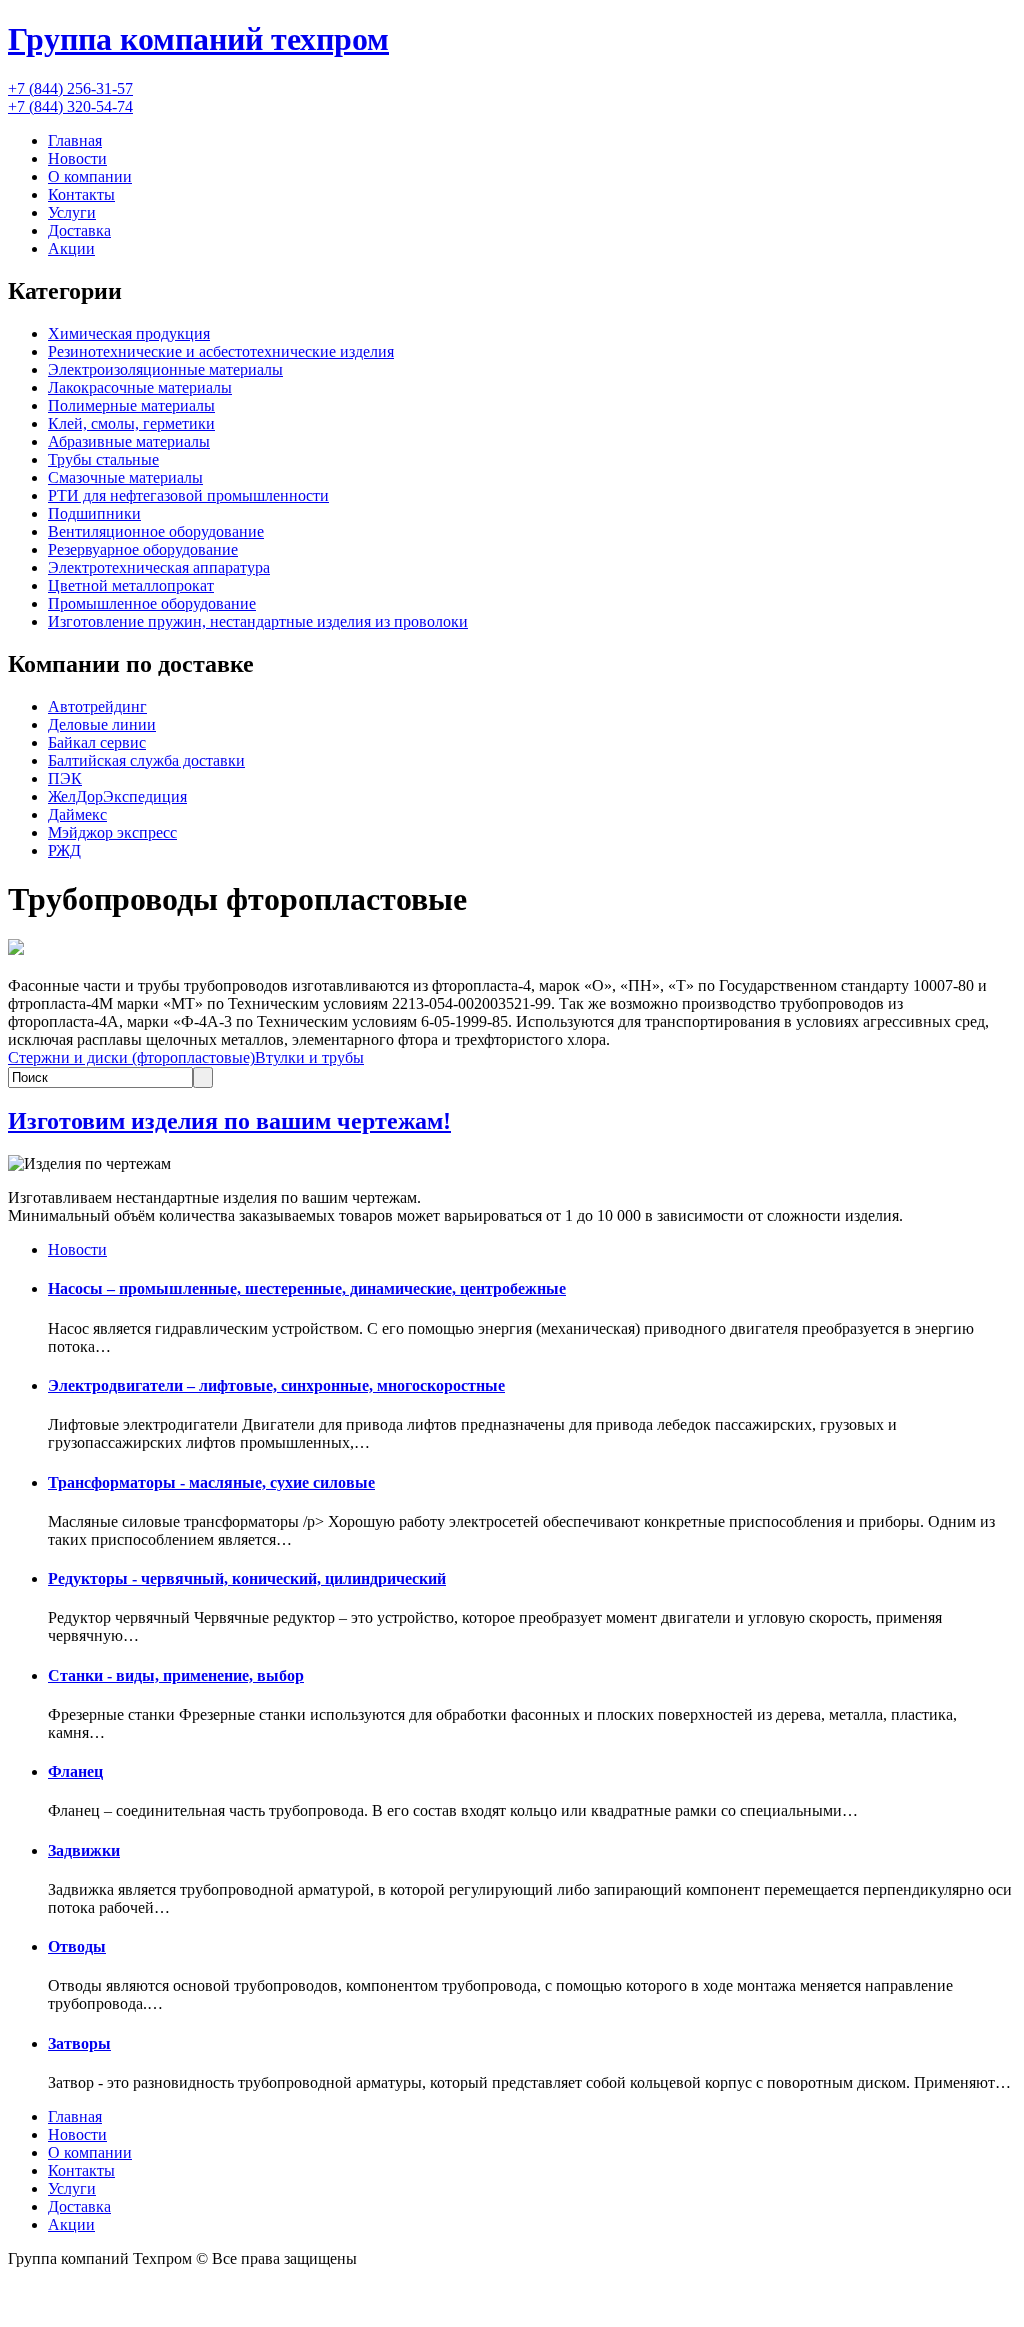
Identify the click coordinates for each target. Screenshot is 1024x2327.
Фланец (75, 1771)
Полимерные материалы (131, 405)
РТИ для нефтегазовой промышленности (188, 495)
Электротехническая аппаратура (159, 567)
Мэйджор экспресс (112, 832)
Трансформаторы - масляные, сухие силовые (211, 1482)
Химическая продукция (129, 333)
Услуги (72, 212)
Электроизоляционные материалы (165, 369)
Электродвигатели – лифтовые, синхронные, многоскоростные (276, 1385)
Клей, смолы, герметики (131, 423)
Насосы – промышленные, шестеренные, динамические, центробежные (307, 1288)
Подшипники (94, 513)
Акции (71, 248)
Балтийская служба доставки (146, 760)
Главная (75, 140)
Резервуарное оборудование (143, 549)
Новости (77, 158)
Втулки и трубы (309, 1057)
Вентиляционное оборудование (156, 531)
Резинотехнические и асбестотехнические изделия (221, 351)
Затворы (79, 2043)
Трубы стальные (103, 459)
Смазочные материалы (125, 477)
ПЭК (65, 778)
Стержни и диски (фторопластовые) (131, 1057)
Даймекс (77, 814)
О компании (90, 176)
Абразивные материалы (129, 441)
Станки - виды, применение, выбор (176, 1675)
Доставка (79, 230)
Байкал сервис (97, 742)
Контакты (81, 194)
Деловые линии (102, 724)
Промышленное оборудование (152, 603)
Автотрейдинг (97, 706)
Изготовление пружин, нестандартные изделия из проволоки (258, 621)
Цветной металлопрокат (131, 585)
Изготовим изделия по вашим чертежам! (229, 1121)
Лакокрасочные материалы (140, 387)
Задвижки (84, 1850)
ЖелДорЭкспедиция (117, 796)
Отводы (77, 1946)
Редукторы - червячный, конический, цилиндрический (247, 1578)
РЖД (64, 850)
